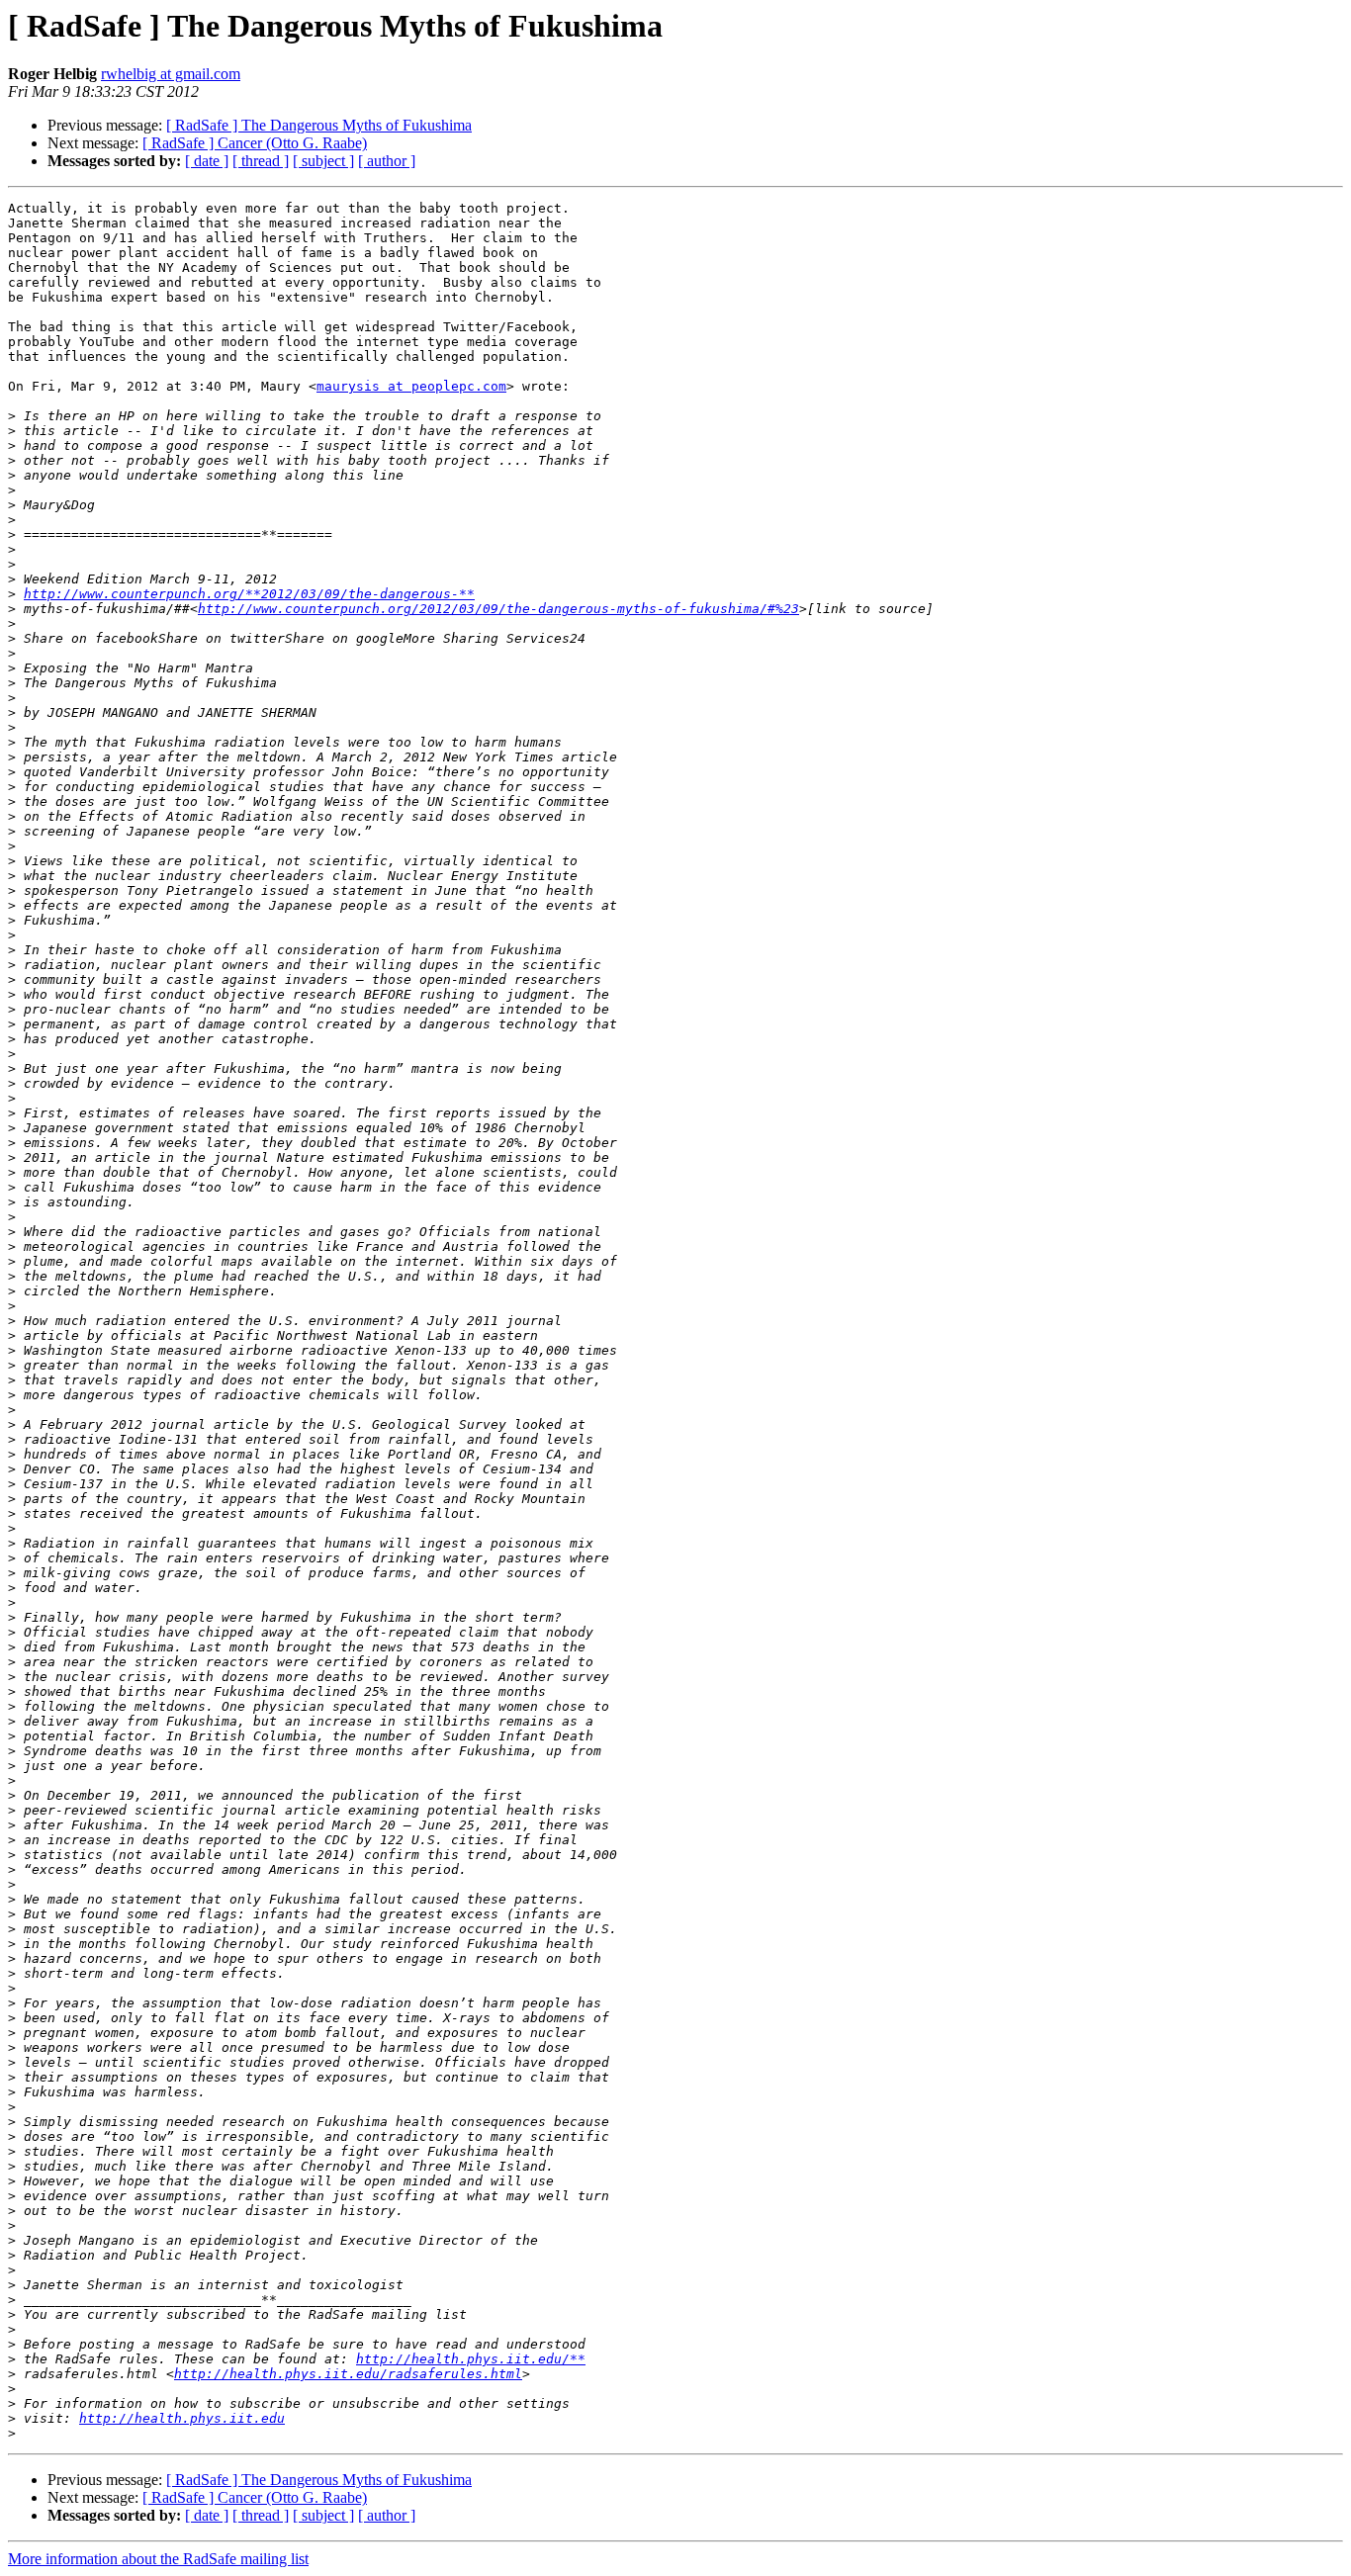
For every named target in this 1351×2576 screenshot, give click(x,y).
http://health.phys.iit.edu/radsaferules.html (348, 2374)
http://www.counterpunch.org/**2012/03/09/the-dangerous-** (249, 594)
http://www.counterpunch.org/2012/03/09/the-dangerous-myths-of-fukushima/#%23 (498, 609)
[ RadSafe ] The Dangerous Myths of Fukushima (319, 125)
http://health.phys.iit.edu (182, 2418)
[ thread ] (261, 161)
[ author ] (387, 161)
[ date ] (207, 161)
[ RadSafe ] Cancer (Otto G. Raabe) (255, 143)
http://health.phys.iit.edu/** (471, 2359)
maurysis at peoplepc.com (411, 386)
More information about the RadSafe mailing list (158, 2559)
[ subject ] (323, 161)
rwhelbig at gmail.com (171, 74)
